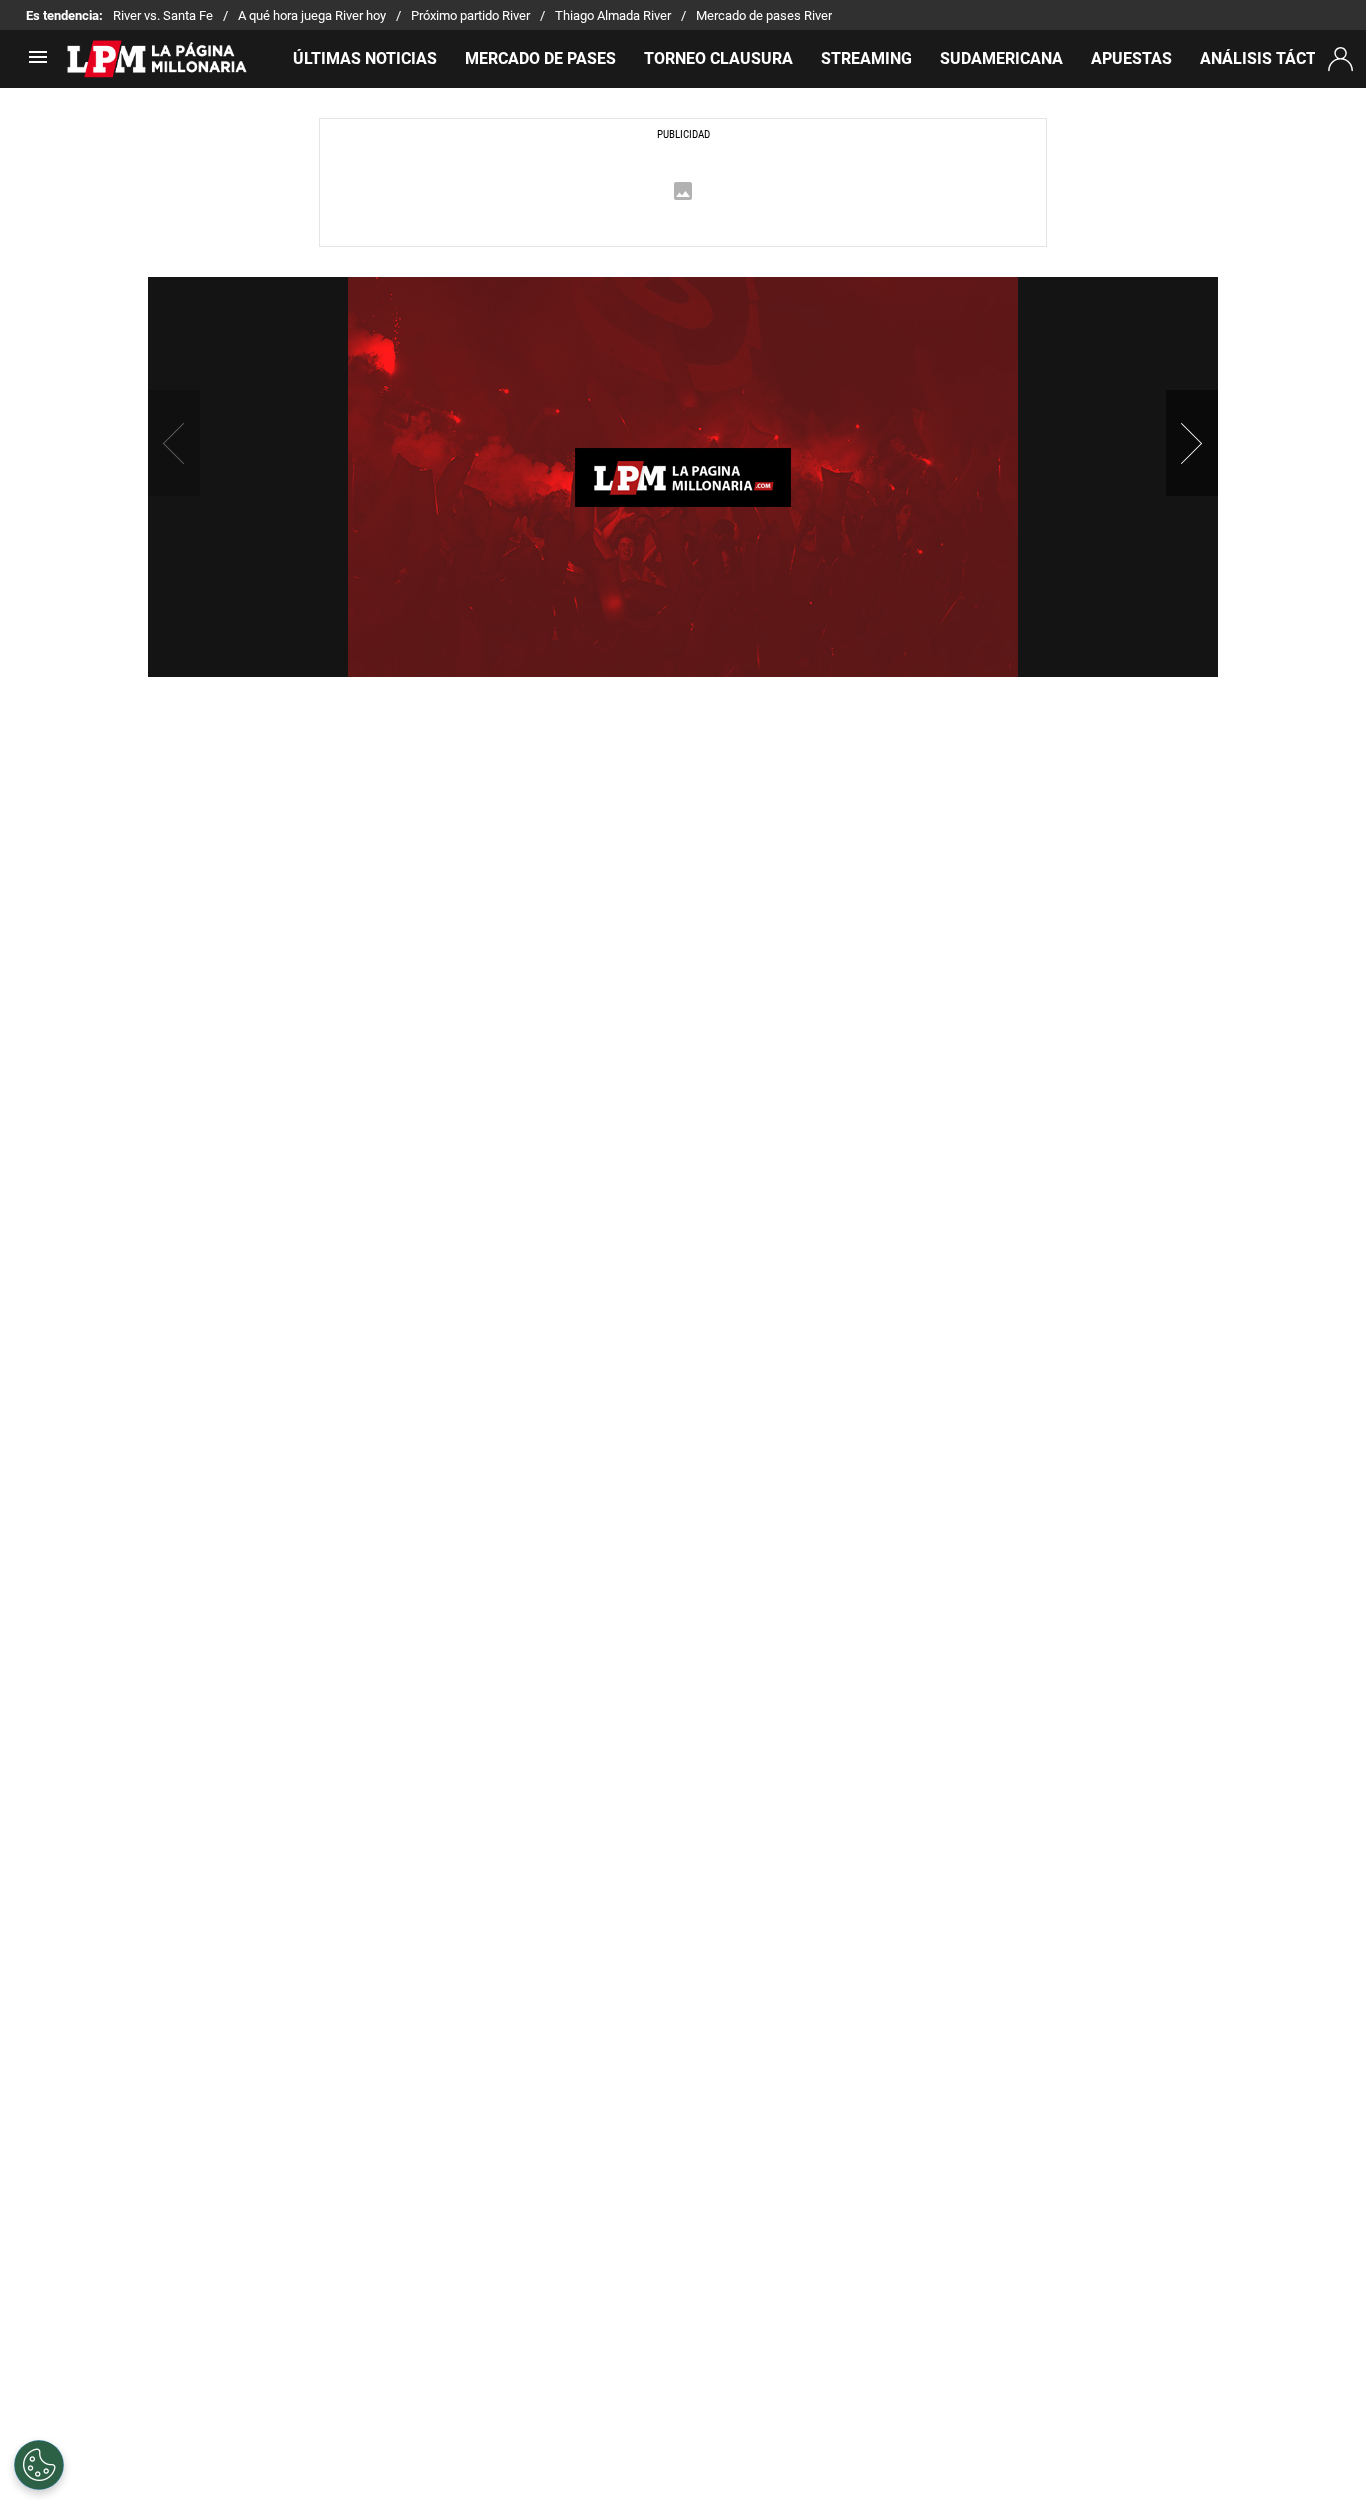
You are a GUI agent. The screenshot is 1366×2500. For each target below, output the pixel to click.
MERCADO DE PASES (540, 58)
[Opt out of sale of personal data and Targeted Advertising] (39, 2465)
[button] (1192, 443)
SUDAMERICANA (1001, 58)
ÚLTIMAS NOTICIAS (365, 58)
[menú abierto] (38, 63)
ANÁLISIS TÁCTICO (1271, 58)
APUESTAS (1131, 58)
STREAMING (866, 58)
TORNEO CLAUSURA (718, 58)
